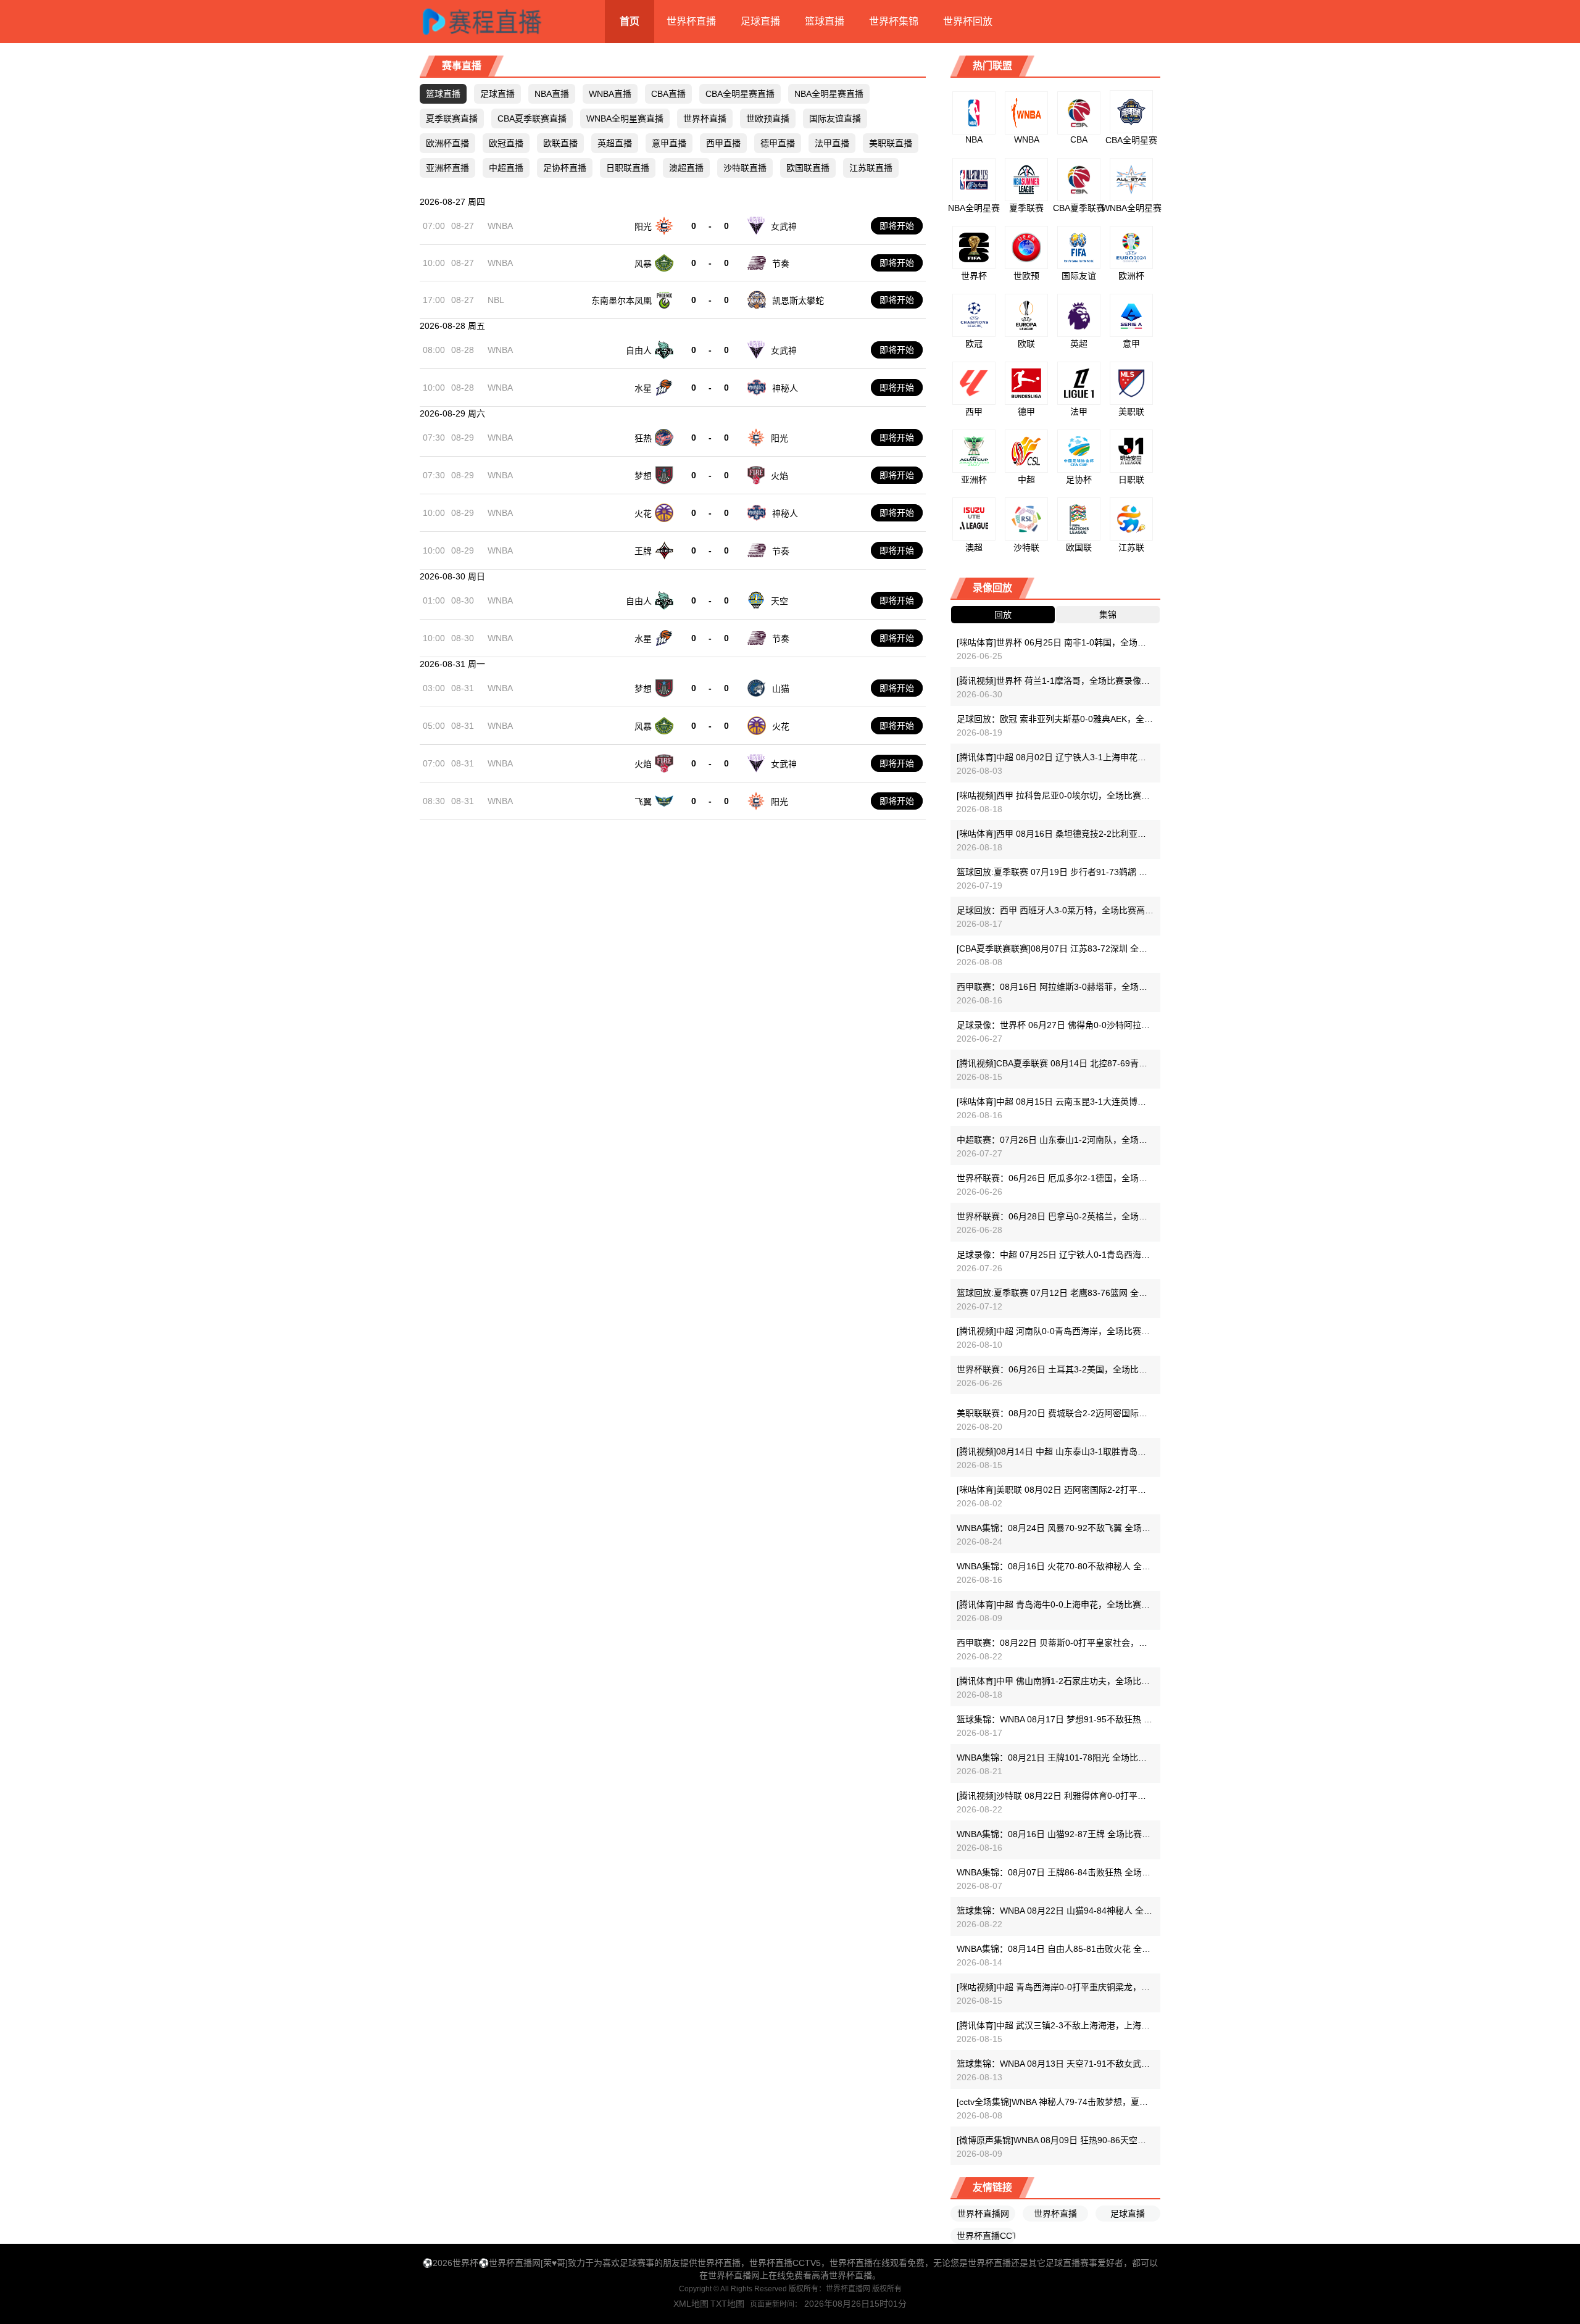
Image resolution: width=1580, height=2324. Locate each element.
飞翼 (643, 802)
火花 (643, 513)
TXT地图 (727, 2304)
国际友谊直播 (835, 118)
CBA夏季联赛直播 (532, 118)
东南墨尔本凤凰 (622, 301)
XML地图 (691, 2304)
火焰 (780, 476)
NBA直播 (552, 94)
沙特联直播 (745, 168)
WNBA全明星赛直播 (625, 118)
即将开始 (897, 226)
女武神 (784, 226)
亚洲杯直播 (447, 168)
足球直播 (760, 21)
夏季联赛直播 (452, 118)
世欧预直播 (768, 118)
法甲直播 (832, 143)
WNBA (500, 226)
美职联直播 (891, 143)
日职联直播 (628, 168)
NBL (496, 300)
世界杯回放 (968, 21)
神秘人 (785, 388)
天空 (780, 601)
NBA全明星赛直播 (829, 94)
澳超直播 (686, 168)
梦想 (643, 476)
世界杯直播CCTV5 (986, 2236)
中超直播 (506, 168)
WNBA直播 (610, 94)
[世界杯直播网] (497, 22)
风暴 (643, 264)
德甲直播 (778, 143)
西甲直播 (723, 143)
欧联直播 (560, 143)
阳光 (643, 226)
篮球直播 (825, 21)
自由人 (639, 351)
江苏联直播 (871, 168)
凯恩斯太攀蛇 (798, 301)
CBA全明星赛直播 (740, 94)
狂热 (643, 438)
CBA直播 (668, 94)
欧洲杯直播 (447, 143)
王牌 (643, 551)
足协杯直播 (565, 168)
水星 (643, 388)
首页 (630, 21)
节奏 (781, 264)
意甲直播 (669, 143)
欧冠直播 (506, 143)
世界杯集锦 (894, 21)
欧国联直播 (808, 168)
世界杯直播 (691, 21)
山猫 (781, 689)
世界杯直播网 (983, 2214)
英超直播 (615, 143)
